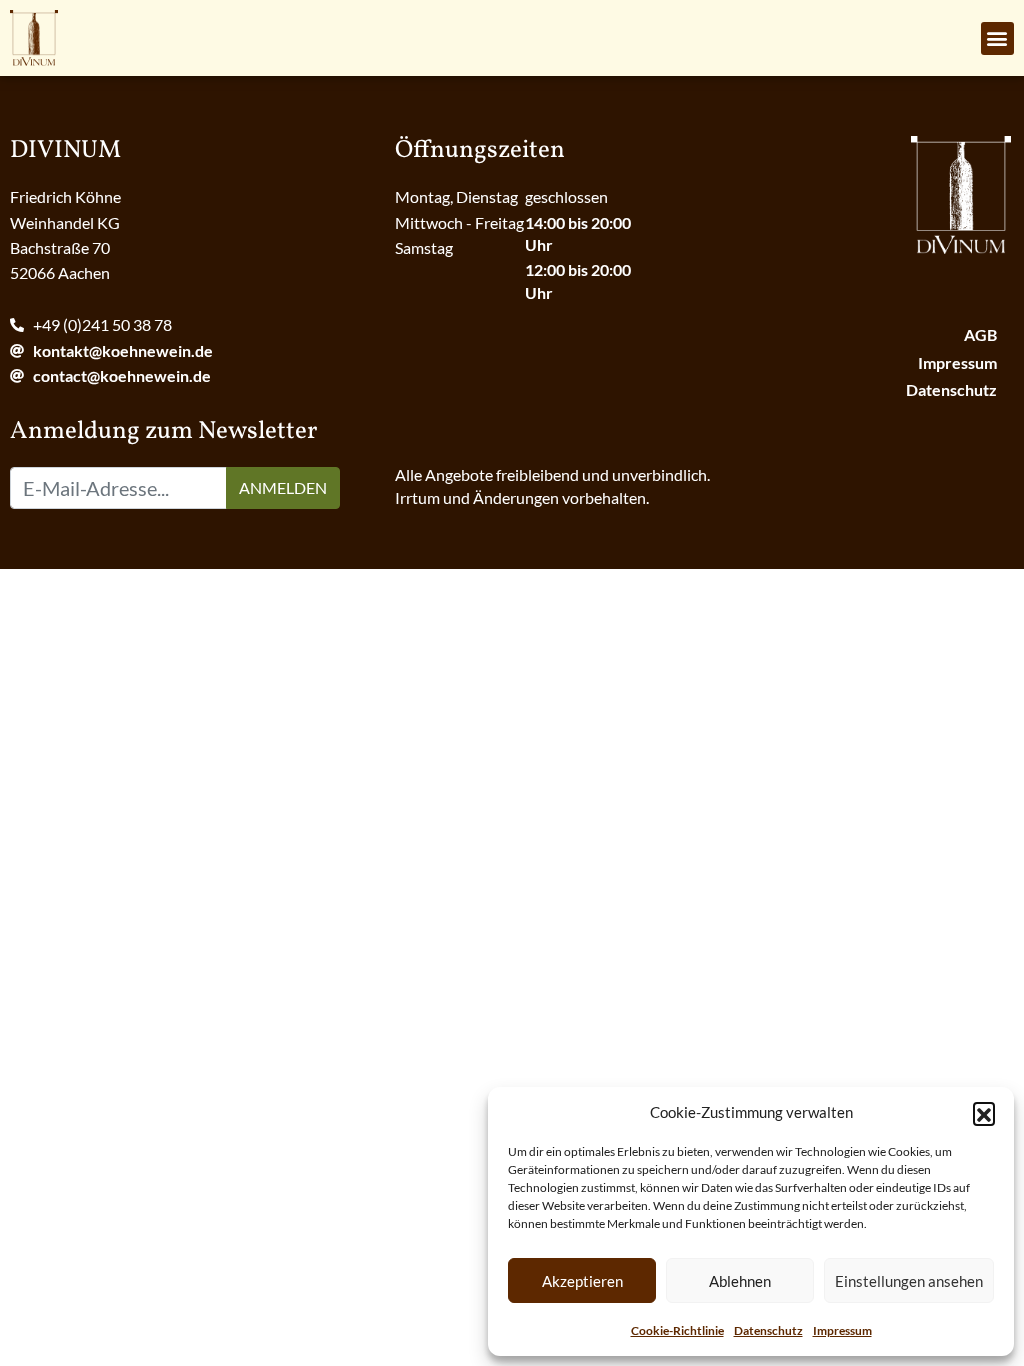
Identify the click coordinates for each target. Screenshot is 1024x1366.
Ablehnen (740, 1281)
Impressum (842, 1330)
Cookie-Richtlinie (677, 1330)
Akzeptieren (582, 1281)
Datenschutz (768, 1330)
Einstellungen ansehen (909, 1281)
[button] (984, 1113)
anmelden (283, 487)
